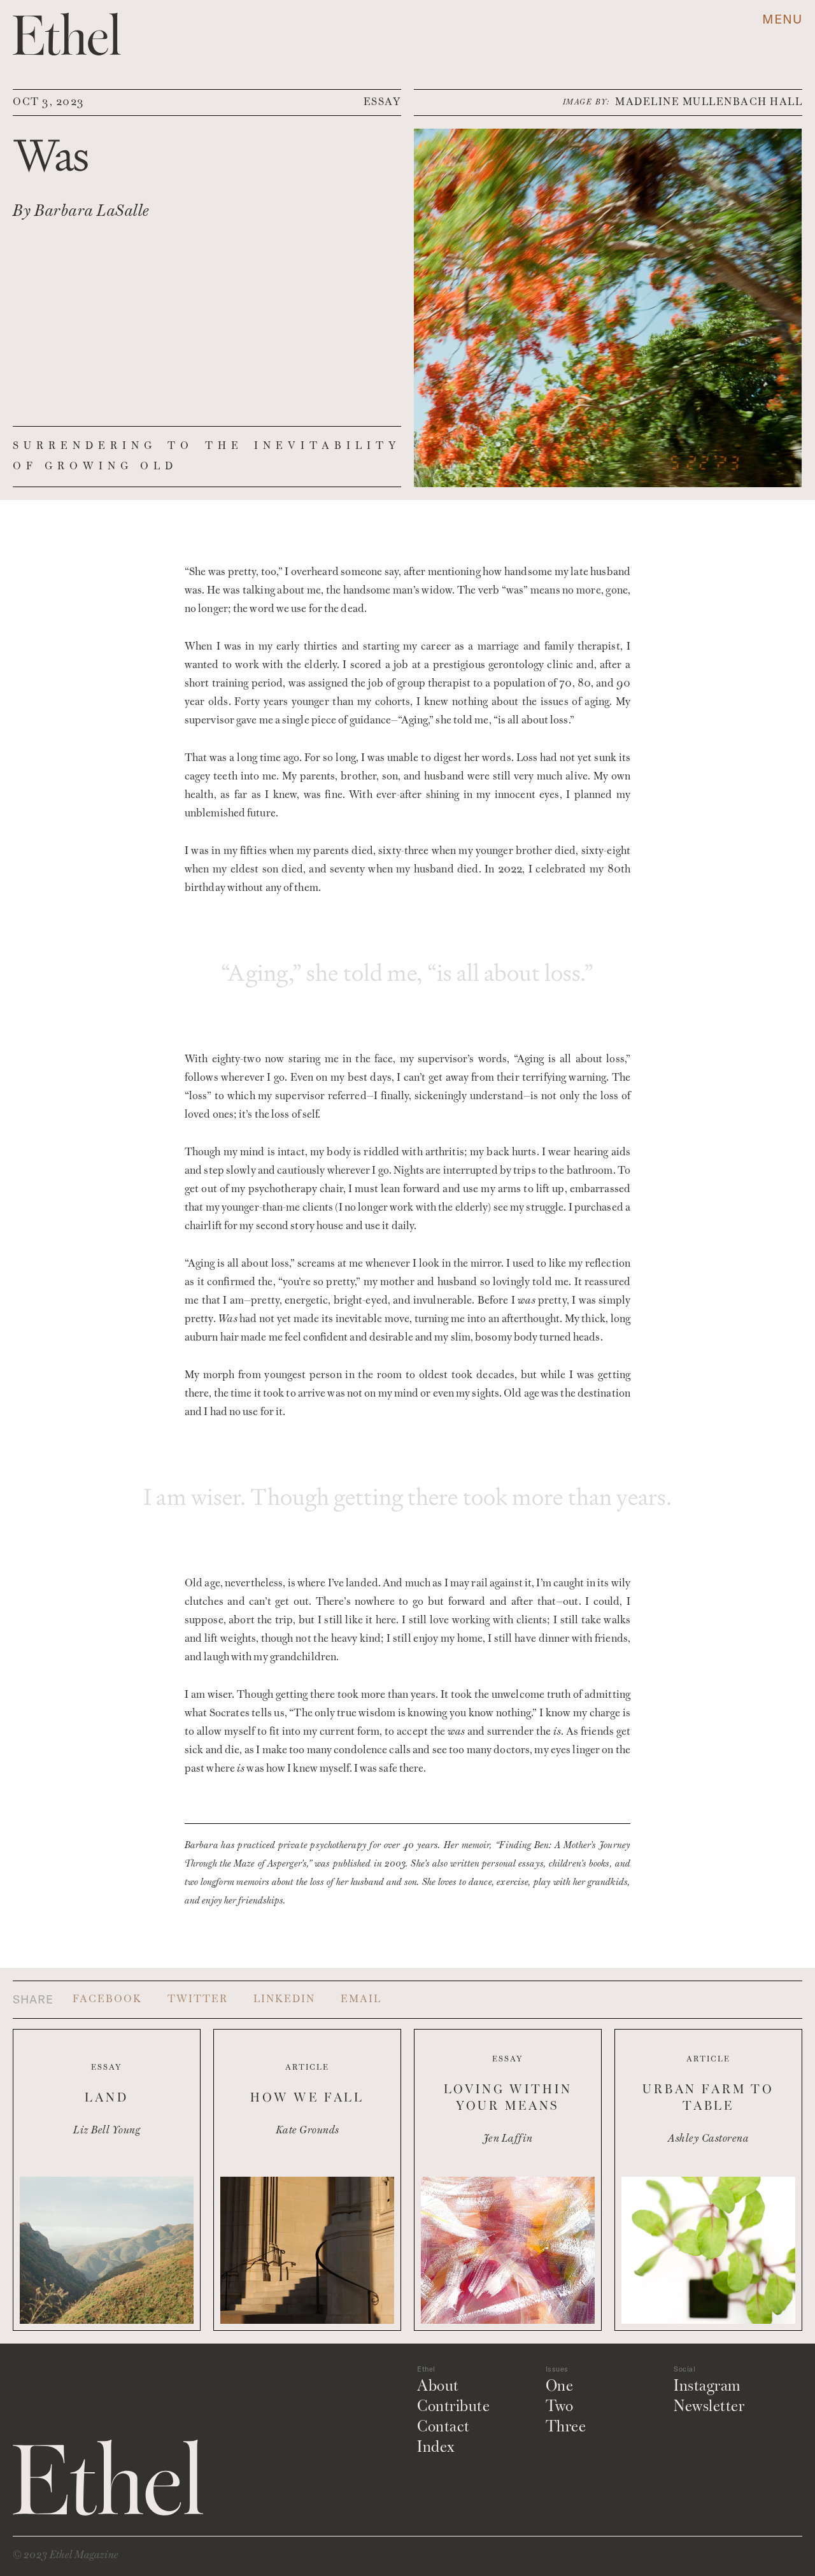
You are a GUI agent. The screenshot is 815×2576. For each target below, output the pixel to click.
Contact (443, 2428)
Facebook (107, 2000)
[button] (782, 19)
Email (361, 2000)
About (438, 2387)
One (560, 2387)
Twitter (198, 2000)
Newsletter (709, 2407)
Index (436, 2448)
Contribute (453, 2407)
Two (560, 2407)
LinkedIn (284, 2000)
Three (566, 2428)
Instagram (707, 2387)
